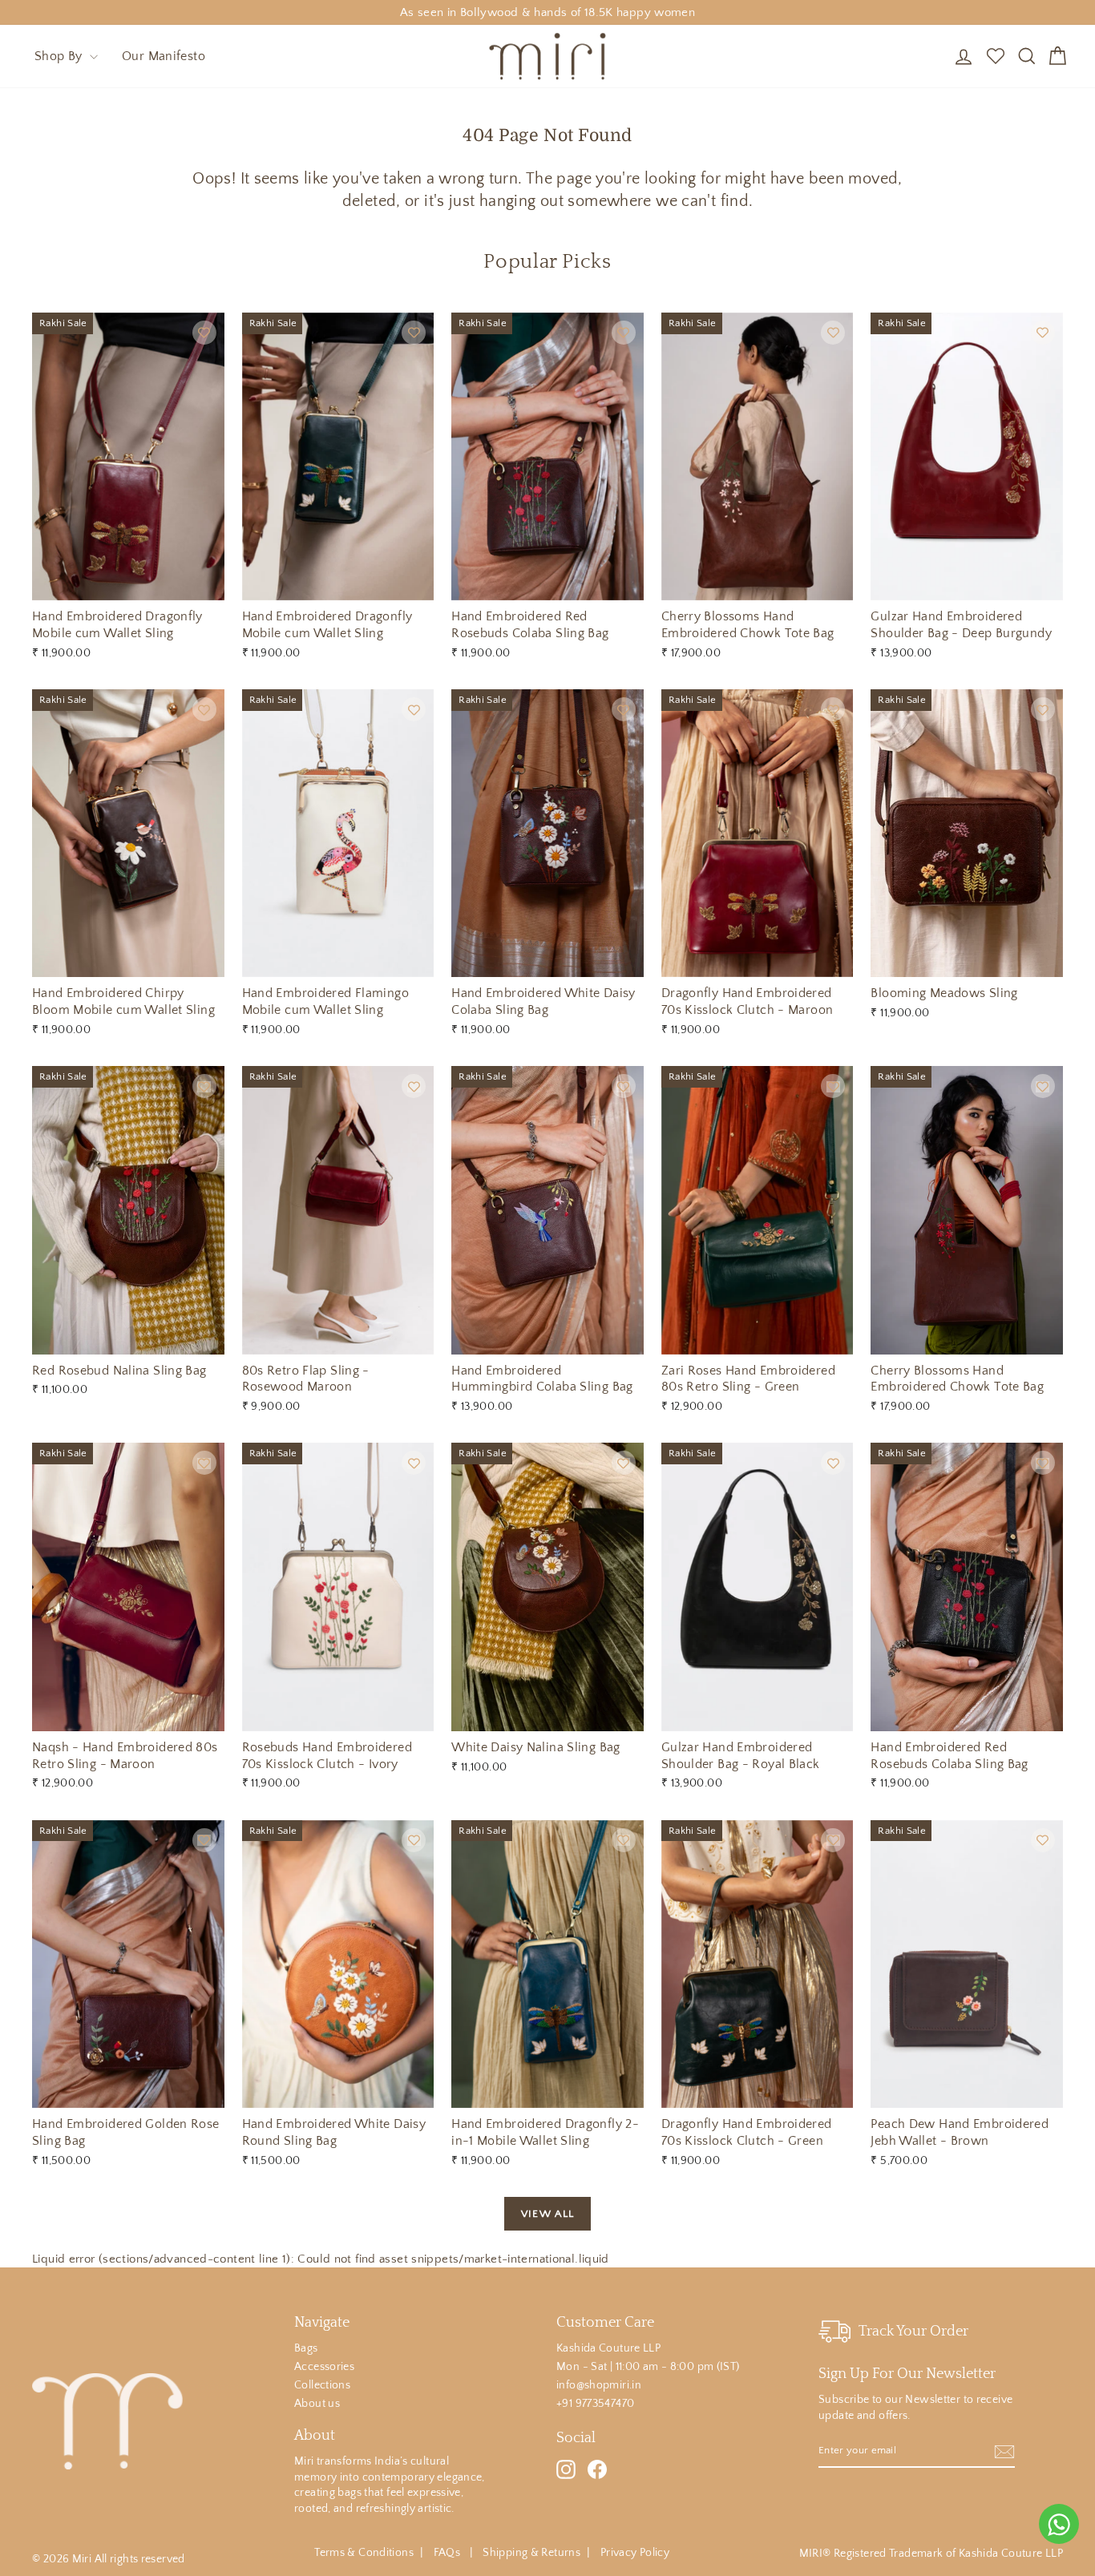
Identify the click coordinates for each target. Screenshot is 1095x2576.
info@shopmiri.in (599, 2385)
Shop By (60, 56)
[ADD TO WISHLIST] (204, 333)
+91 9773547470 (595, 2404)
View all (547, 2214)
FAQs (449, 2553)
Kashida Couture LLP (608, 2348)
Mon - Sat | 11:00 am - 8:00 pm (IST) (648, 2367)
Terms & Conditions (364, 2553)
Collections (322, 2385)
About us (317, 2404)
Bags (306, 2348)
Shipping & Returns (531, 2553)
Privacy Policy (635, 2553)
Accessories (324, 2367)
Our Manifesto (164, 56)
